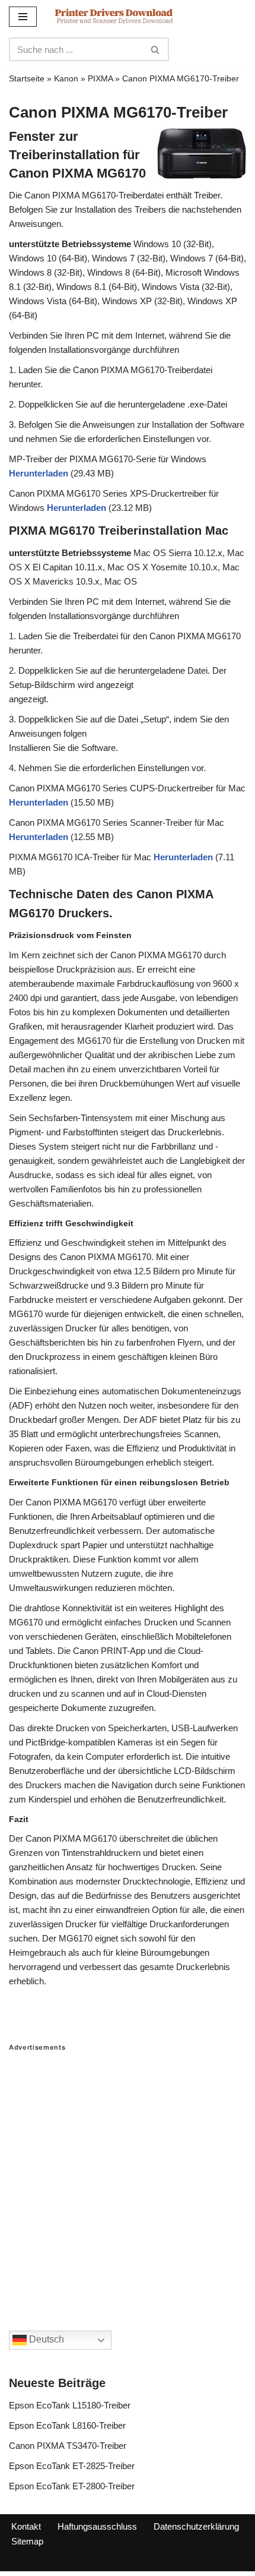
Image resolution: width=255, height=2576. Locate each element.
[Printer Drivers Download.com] (114, 16)
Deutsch (45, 2339)
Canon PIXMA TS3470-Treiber (68, 2446)
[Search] (156, 49)
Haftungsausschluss (97, 2526)
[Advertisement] (128, 2179)
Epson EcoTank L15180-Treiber (70, 2405)
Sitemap (27, 2541)
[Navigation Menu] (23, 17)
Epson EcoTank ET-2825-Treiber (72, 2466)
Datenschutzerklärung (196, 2526)
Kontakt (26, 2526)
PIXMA (100, 78)
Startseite (27, 78)
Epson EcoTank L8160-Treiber (67, 2425)
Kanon (66, 78)
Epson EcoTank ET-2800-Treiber (72, 2486)
